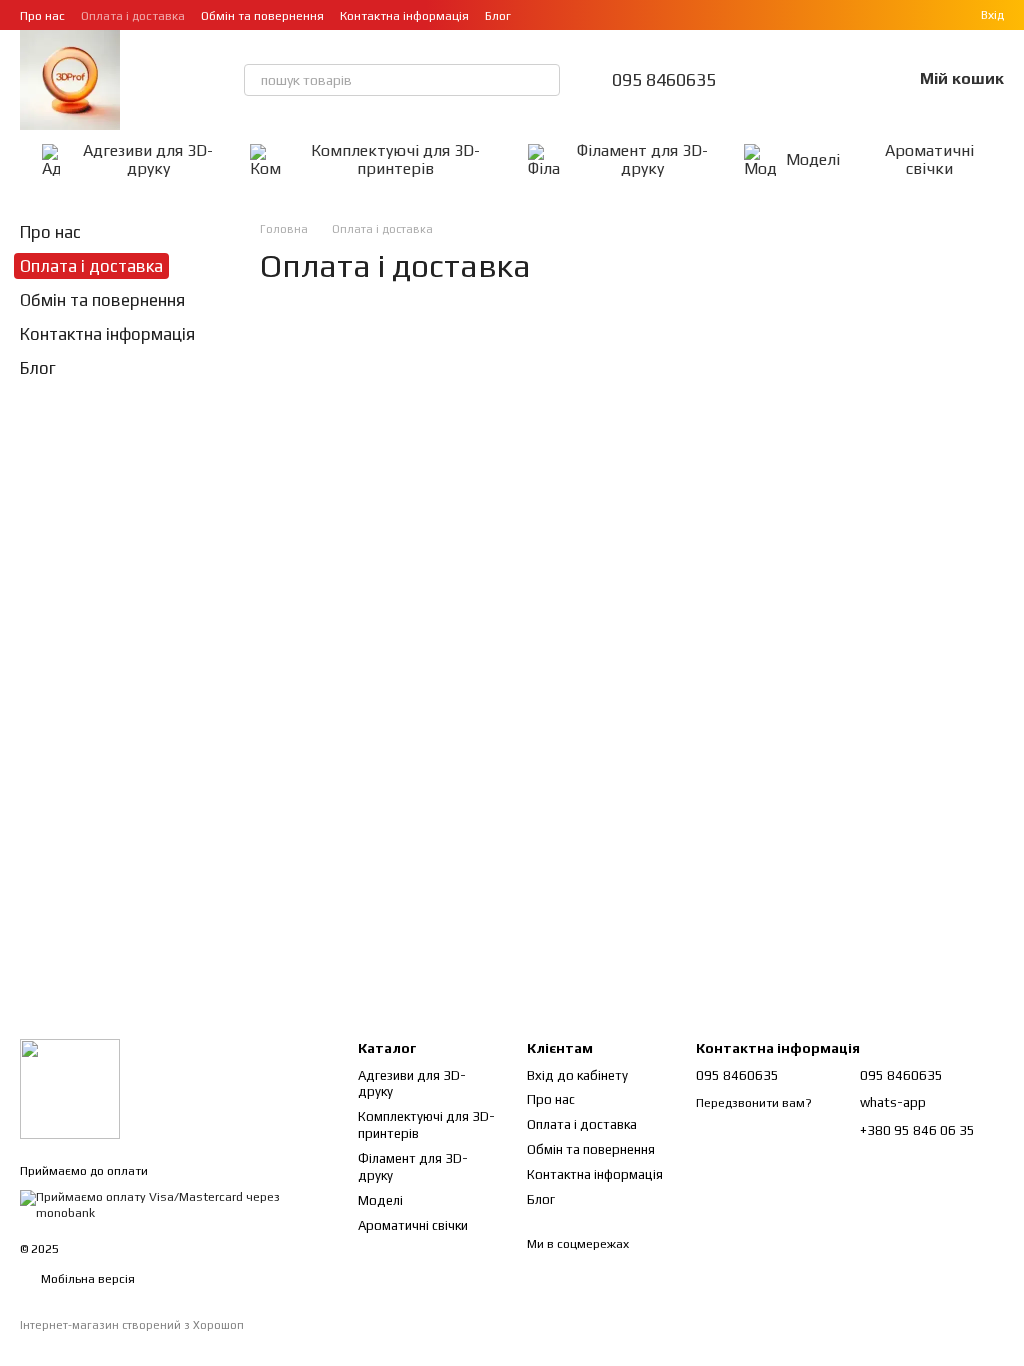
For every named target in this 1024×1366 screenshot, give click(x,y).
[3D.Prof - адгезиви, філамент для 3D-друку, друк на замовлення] (70, 1088)
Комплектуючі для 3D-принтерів (395, 159)
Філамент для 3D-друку (642, 159)
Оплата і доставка (133, 16)
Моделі (813, 159)
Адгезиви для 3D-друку (148, 159)
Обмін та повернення (262, 16)
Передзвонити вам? (754, 1103)
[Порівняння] (792, 80)
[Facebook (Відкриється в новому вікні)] (559, 15)
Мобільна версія (86, 1279)
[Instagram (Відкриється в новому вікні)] (535, 15)
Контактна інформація (404, 16)
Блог (498, 16)
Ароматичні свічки (929, 159)
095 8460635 (664, 80)
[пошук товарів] (544, 80)
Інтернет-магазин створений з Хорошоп (132, 1325)
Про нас (42, 16)
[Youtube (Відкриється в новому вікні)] (583, 15)
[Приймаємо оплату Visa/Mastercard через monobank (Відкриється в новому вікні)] (174, 1204)
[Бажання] (844, 80)
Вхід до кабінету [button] (577, 1075)
